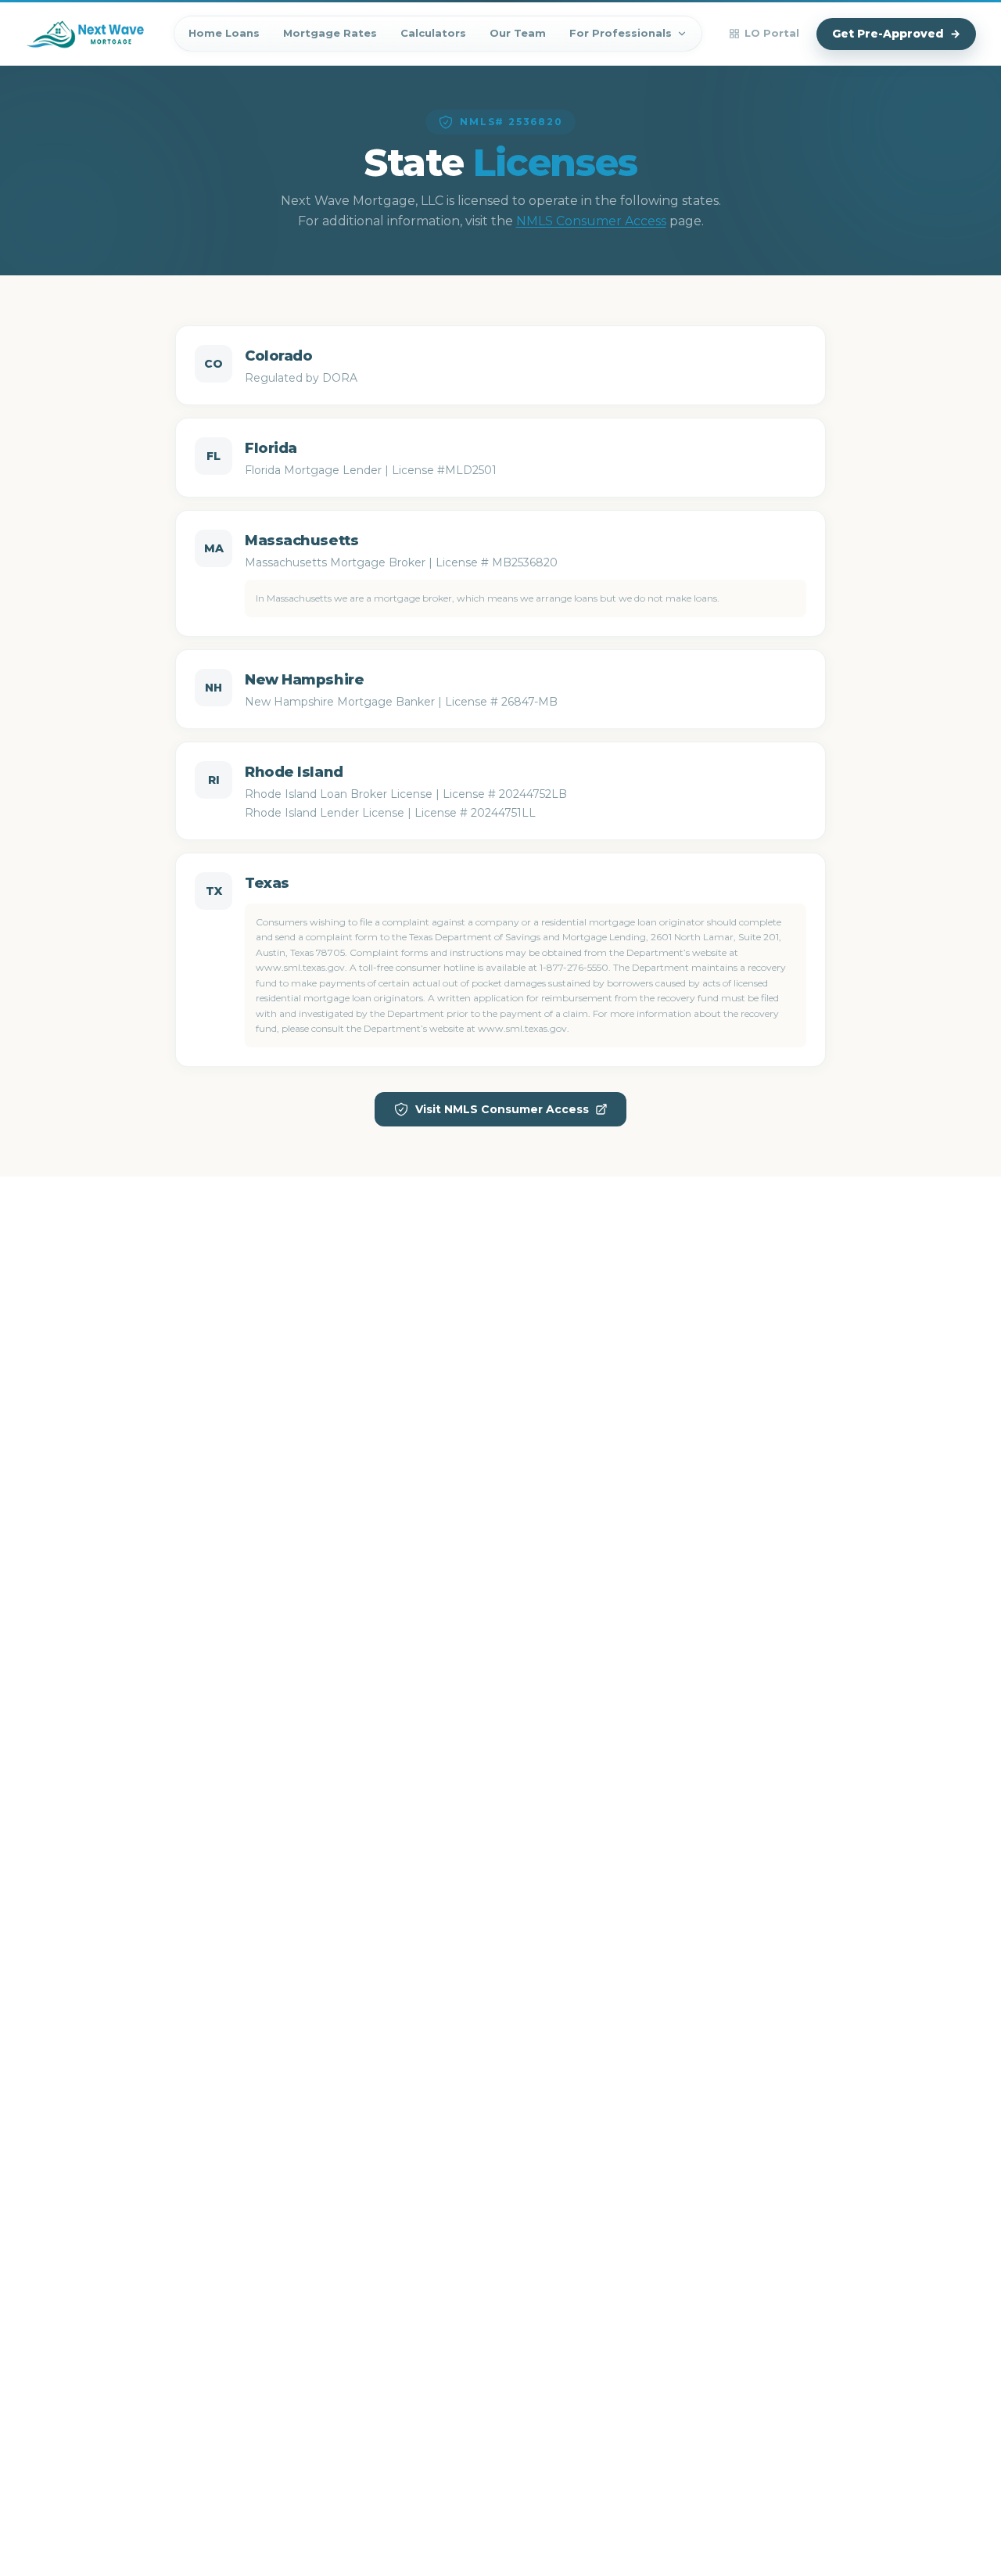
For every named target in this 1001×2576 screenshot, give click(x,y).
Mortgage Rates (330, 33)
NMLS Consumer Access (591, 221)
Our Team (518, 33)
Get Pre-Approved (896, 34)
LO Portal (772, 33)
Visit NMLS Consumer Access (502, 1109)
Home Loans (224, 33)
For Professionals (621, 33)
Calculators (433, 33)
